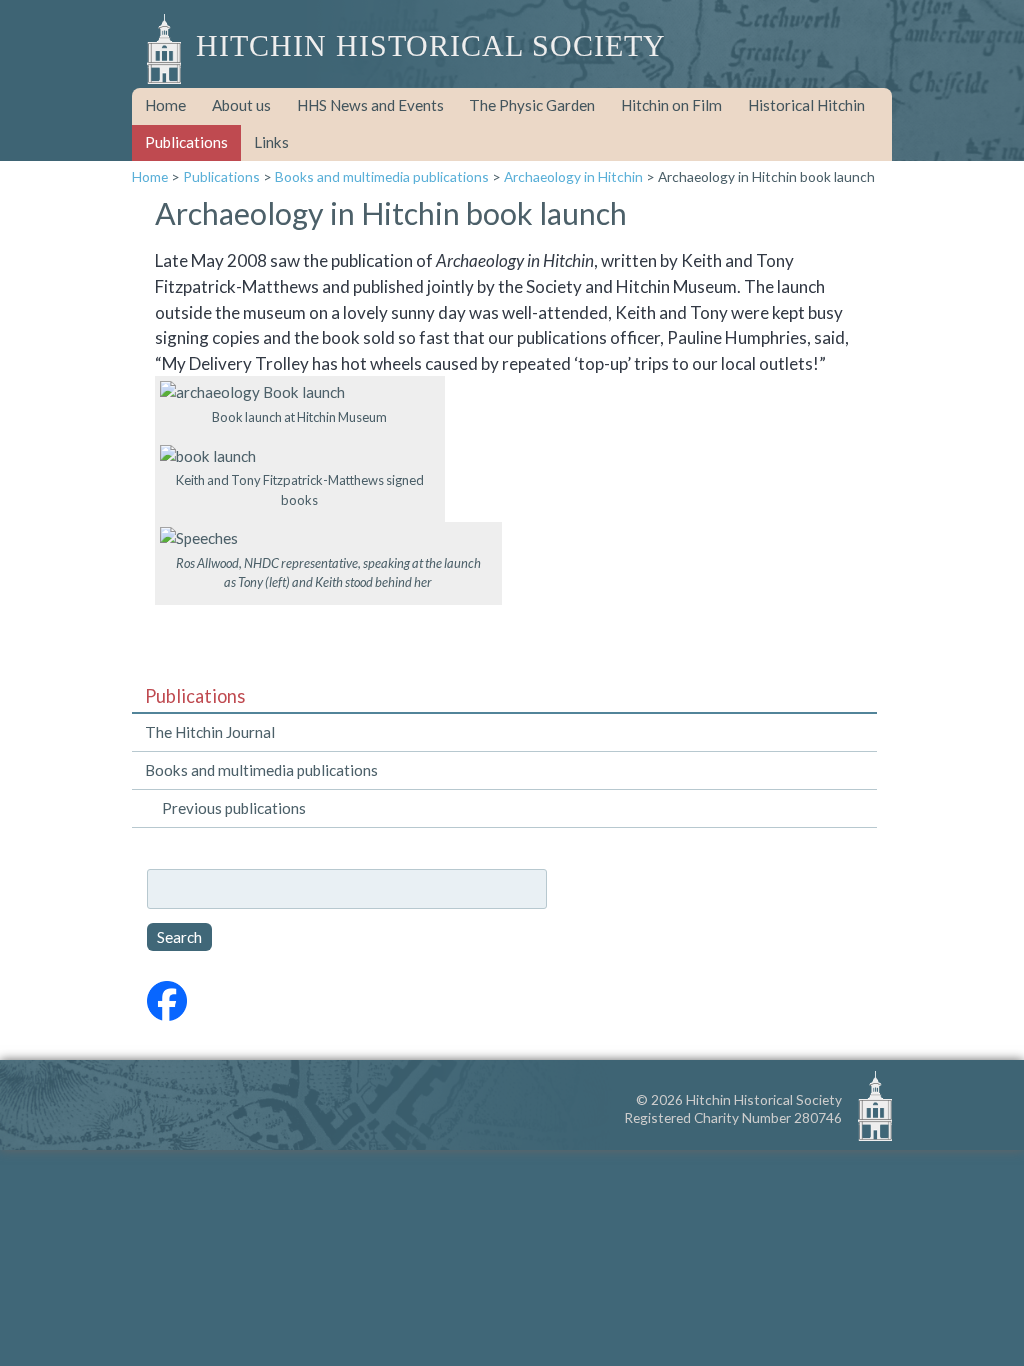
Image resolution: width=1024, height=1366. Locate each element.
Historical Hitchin (806, 105)
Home (165, 105)
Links (271, 142)
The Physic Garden (532, 105)
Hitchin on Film (671, 105)
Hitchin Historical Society (431, 46)
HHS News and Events (370, 105)
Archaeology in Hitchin (573, 176)
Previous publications (234, 808)
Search (179, 937)
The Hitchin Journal (210, 732)
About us (241, 105)
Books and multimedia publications (382, 176)
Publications (186, 142)
